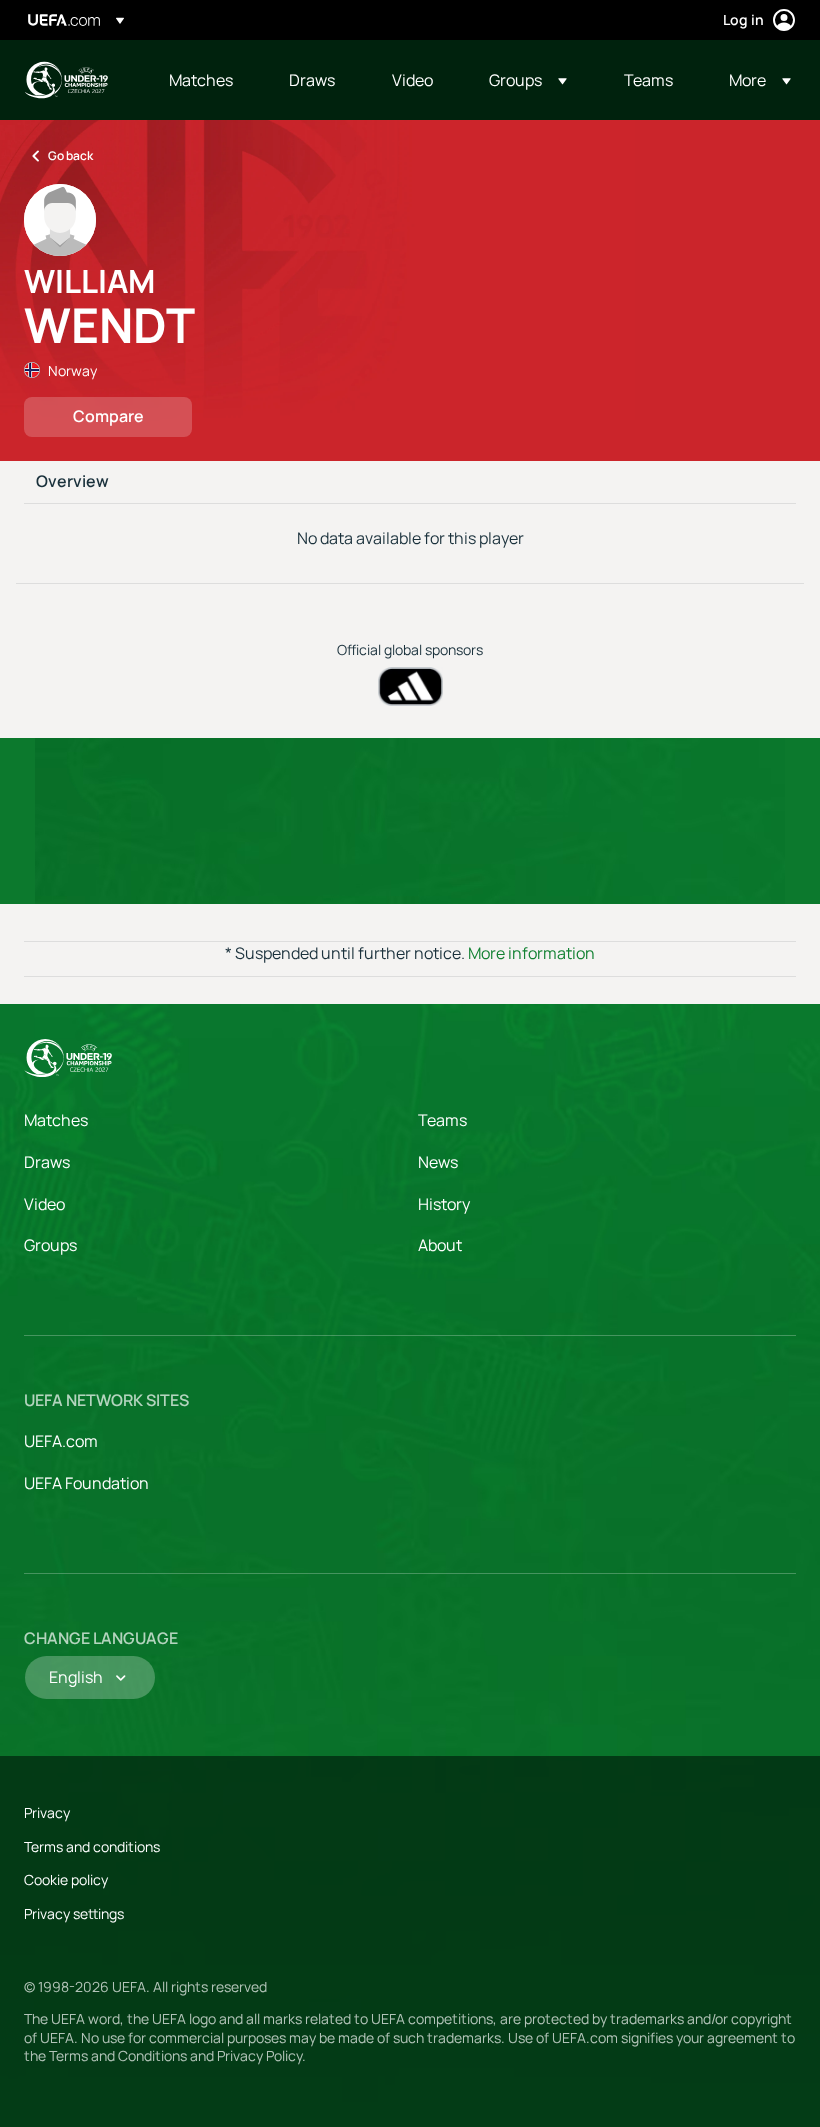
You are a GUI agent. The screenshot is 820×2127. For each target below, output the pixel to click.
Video (44, 1204)
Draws (47, 1162)
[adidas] (410, 686)
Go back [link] (70, 155)
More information (531, 953)
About (440, 1245)
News (438, 1162)
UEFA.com (61, 1441)
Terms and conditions (92, 1846)
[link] (201, 80)
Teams (442, 1120)
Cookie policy (66, 1879)
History (444, 1204)
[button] (528, 80)
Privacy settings (74, 1913)
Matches (56, 1120)
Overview (72, 482)
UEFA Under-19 (66, 80)
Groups (50, 1245)
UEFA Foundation (86, 1483)
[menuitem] (204, 80)
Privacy (47, 1812)
